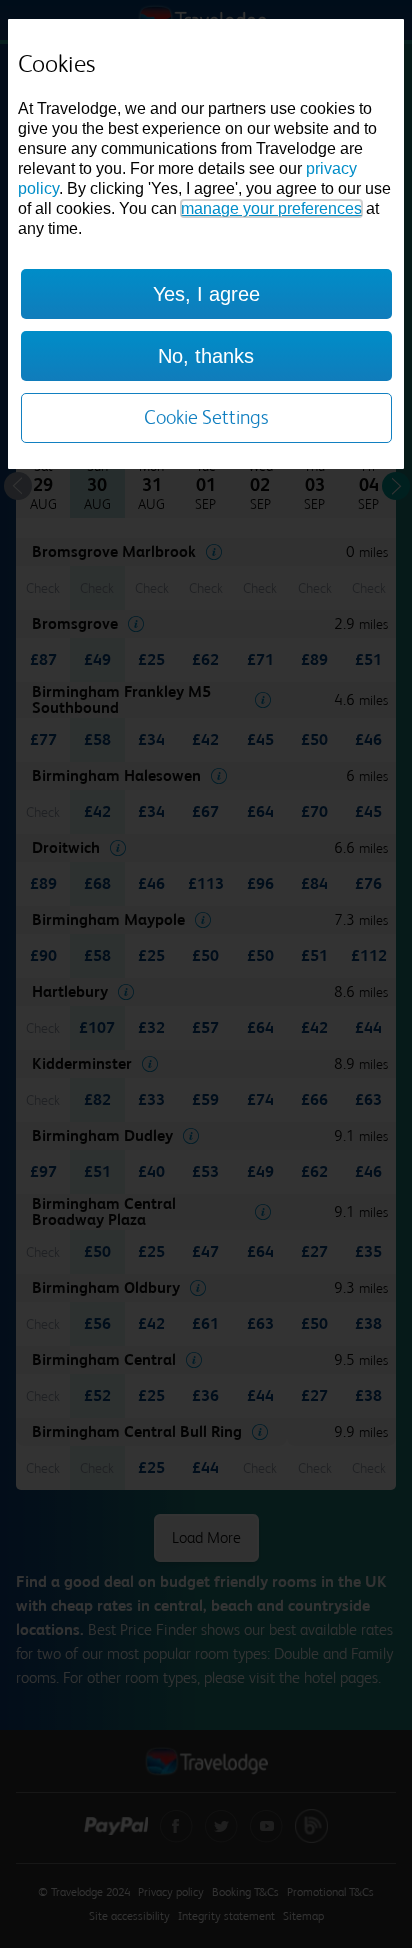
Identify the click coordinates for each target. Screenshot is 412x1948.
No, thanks (206, 356)
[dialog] (206, 244)
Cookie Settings (206, 417)
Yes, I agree (206, 294)
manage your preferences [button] (271, 208)
